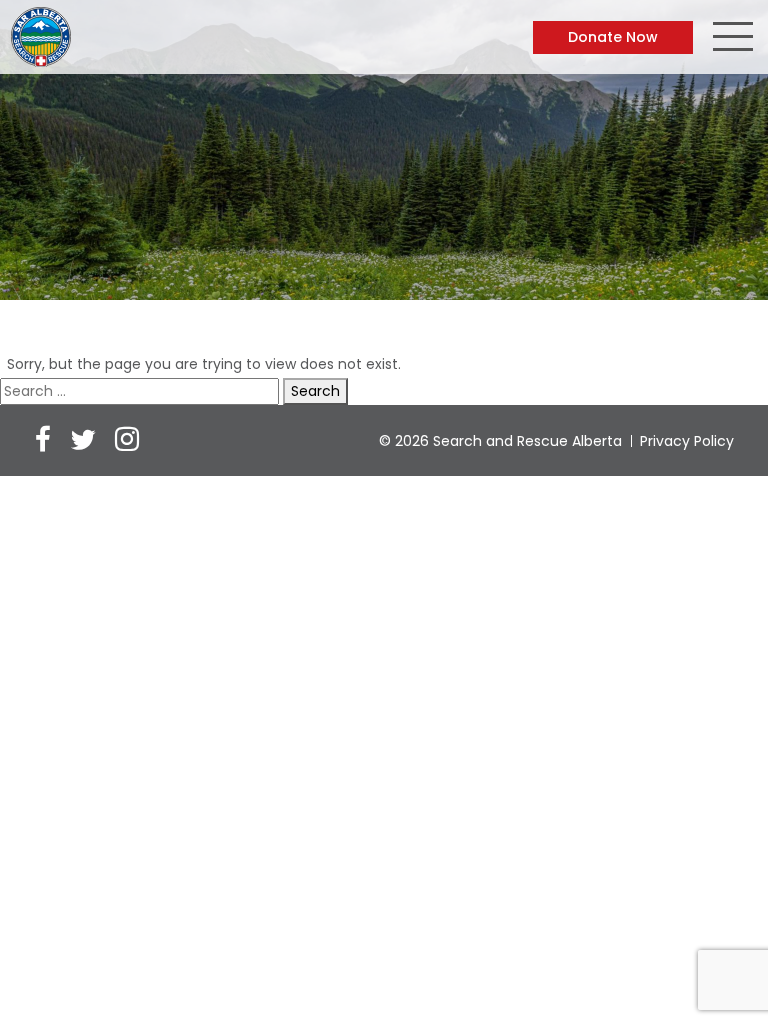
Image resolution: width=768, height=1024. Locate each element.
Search (315, 391)
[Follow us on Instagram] (127, 441)
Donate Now (613, 37)
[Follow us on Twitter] (83, 441)
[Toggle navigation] (733, 39)
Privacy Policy (687, 441)
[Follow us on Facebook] (43, 441)
